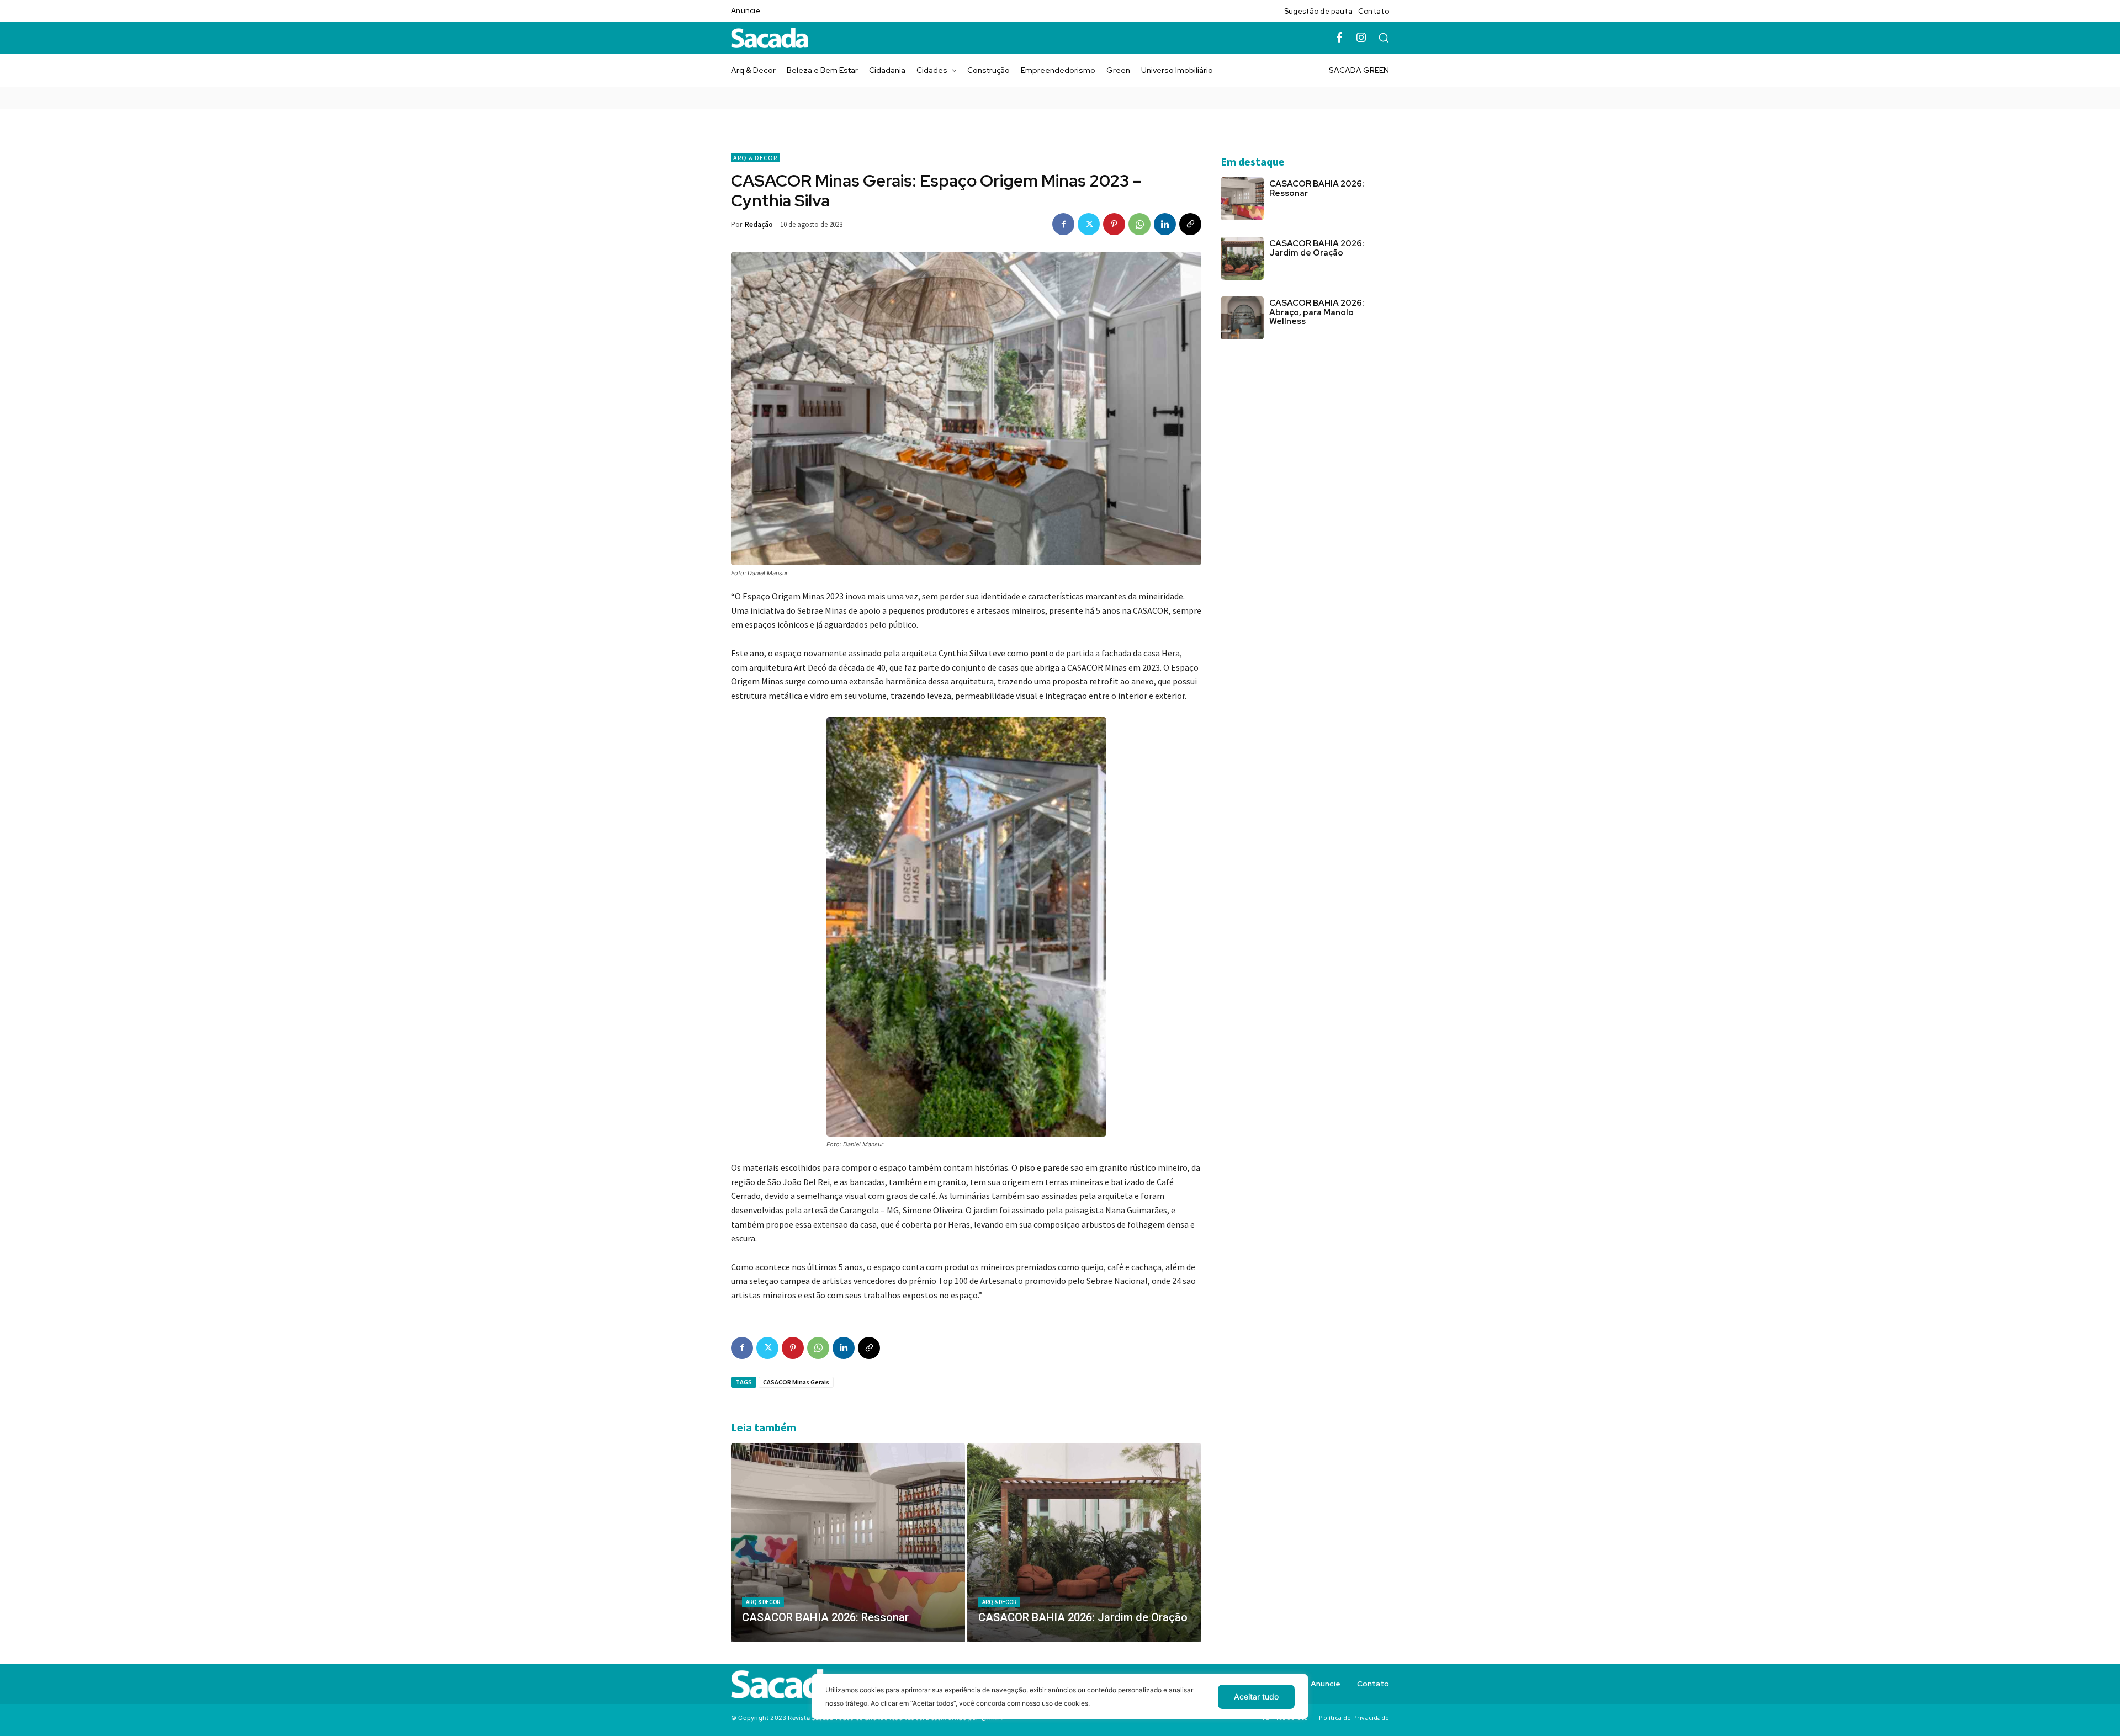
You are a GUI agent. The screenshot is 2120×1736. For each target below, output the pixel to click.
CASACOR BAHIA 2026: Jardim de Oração (1317, 248)
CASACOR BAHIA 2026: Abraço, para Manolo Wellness (1317, 312)
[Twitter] (1089, 224)
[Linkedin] (1165, 224)
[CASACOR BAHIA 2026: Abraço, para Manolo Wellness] (1242, 318)
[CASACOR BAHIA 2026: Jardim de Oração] (1084, 1542)
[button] (1384, 38)
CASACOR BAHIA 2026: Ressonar (1317, 189)
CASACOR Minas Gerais (796, 1382)
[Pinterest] (1114, 224)
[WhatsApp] (1139, 224)
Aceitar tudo (1256, 1697)
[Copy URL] (1190, 224)
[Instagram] (1361, 38)
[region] (1060, 1705)
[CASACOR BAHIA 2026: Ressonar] (848, 1542)
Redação (759, 224)
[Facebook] (1339, 38)
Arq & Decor (755, 158)
